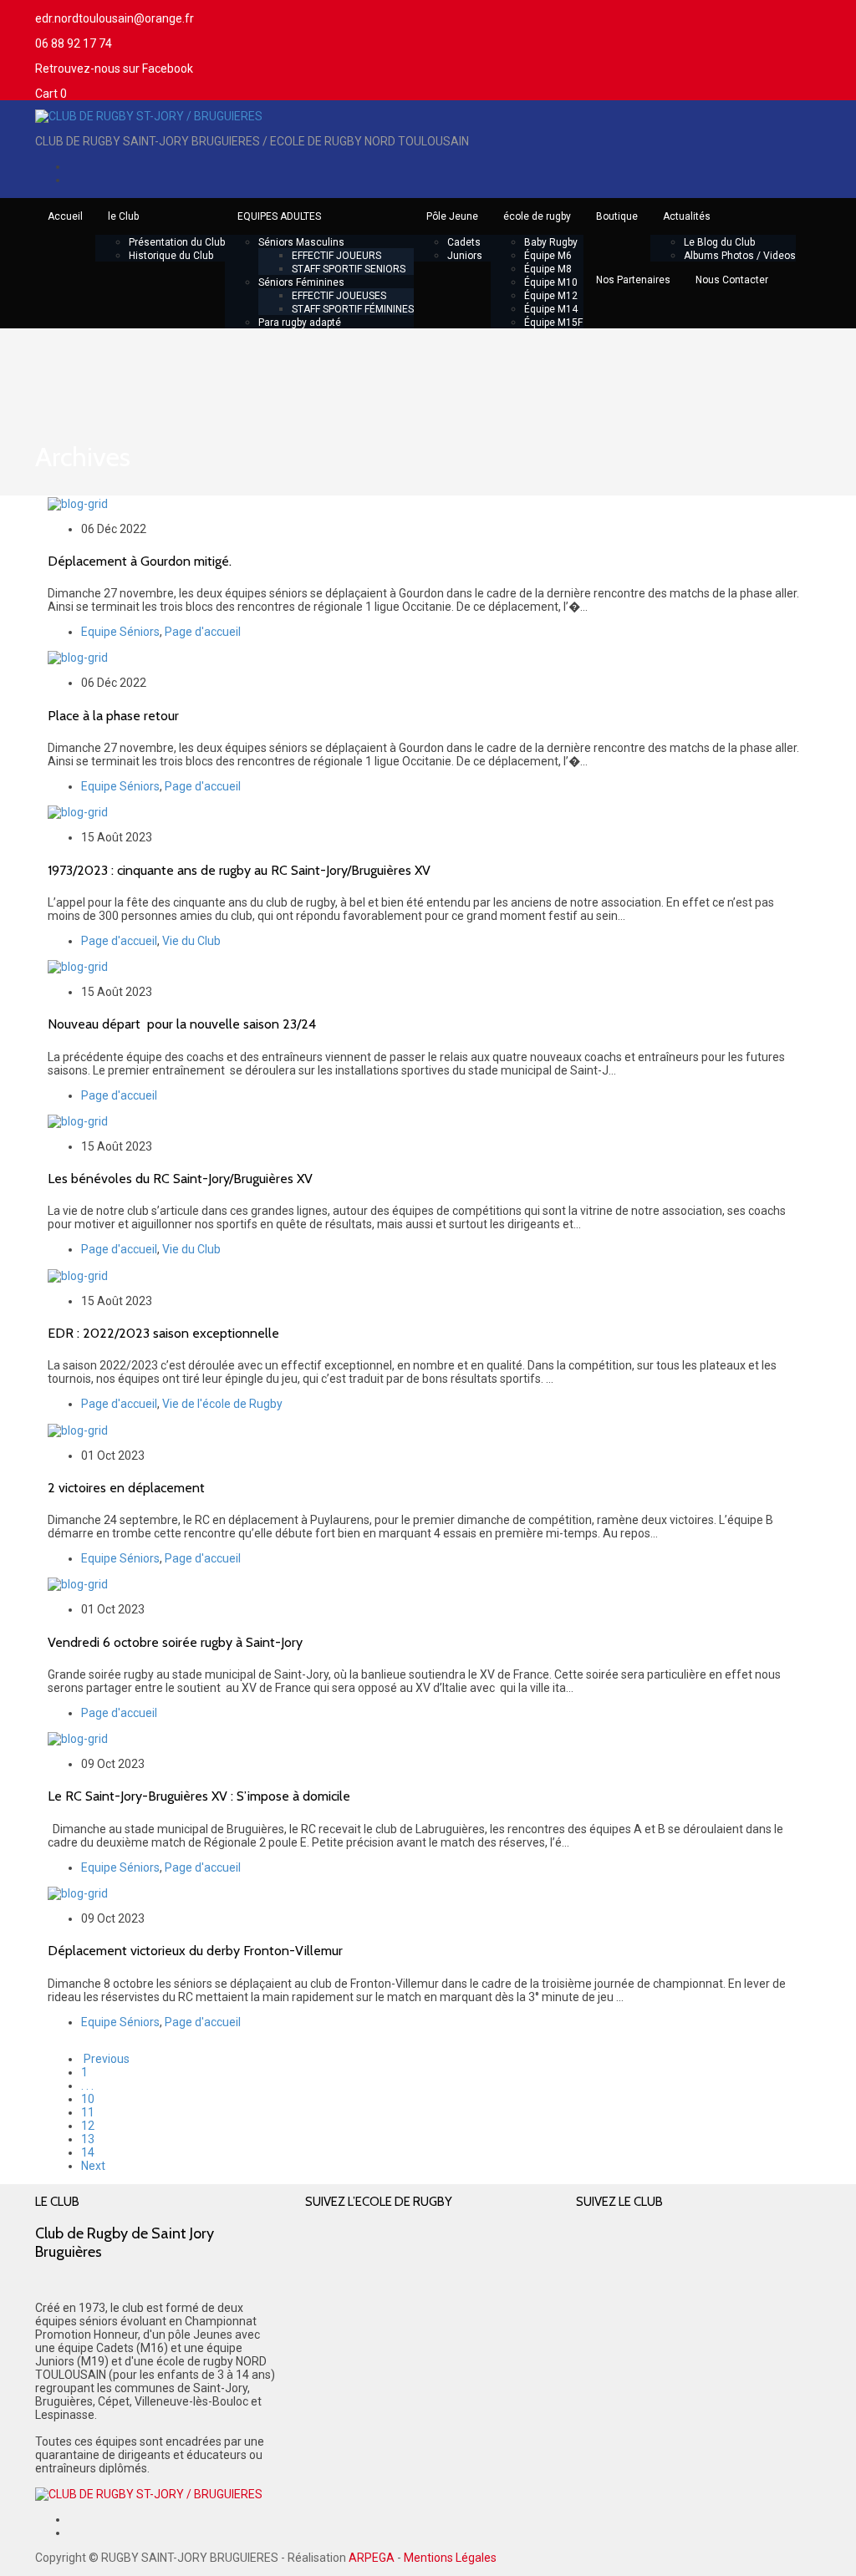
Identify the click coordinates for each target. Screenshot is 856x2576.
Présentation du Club (177, 242)
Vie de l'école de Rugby (222, 1404)
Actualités (687, 216)
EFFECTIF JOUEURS (336, 256)
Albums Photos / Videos (740, 256)
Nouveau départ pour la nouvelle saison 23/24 (182, 1024)
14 (88, 2152)
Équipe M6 (548, 256)
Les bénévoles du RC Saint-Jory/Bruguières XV (180, 1179)
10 (88, 2099)
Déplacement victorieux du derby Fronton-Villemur (195, 1951)
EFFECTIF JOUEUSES (339, 296)
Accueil (65, 216)
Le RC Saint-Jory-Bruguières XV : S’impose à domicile (199, 1796)
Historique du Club (171, 256)
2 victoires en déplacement (126, 1488)
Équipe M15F (553, 323)
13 (88, 2139)
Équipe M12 (551, 296)
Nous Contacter (732, 280)
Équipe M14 (551, 309)
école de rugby (537, 216)
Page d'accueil (203, 632)
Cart (51, 94)
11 (88, 2112)
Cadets (464, 242)
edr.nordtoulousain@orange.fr (115, 18)
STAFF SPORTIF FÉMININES (353, 309)
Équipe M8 (548, 269)
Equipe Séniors (120, 632)
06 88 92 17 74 (74, 43)
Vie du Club (191, 941)
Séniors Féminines (301, 282)
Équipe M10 (551, 282)
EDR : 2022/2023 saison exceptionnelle (163, 1333)
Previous (105, 2059)
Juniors (465, 256)
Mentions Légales (450, 2558)
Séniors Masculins (301, 242)
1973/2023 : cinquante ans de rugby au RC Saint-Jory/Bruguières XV (239, 870)
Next (93, 2166)
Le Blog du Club (719, 242)
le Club (123, 216)
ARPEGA (372, 2558)
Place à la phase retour (113, 716)
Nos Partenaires (633, 280)
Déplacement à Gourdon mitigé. (140, 561)
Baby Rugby (551, 242)
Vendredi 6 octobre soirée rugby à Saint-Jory (175, 1642)
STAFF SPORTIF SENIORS (349, 269)
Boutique (617, 216)
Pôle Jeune (452, 216)
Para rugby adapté (300, 323)
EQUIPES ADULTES (279, 216)
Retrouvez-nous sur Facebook (114, 69)
